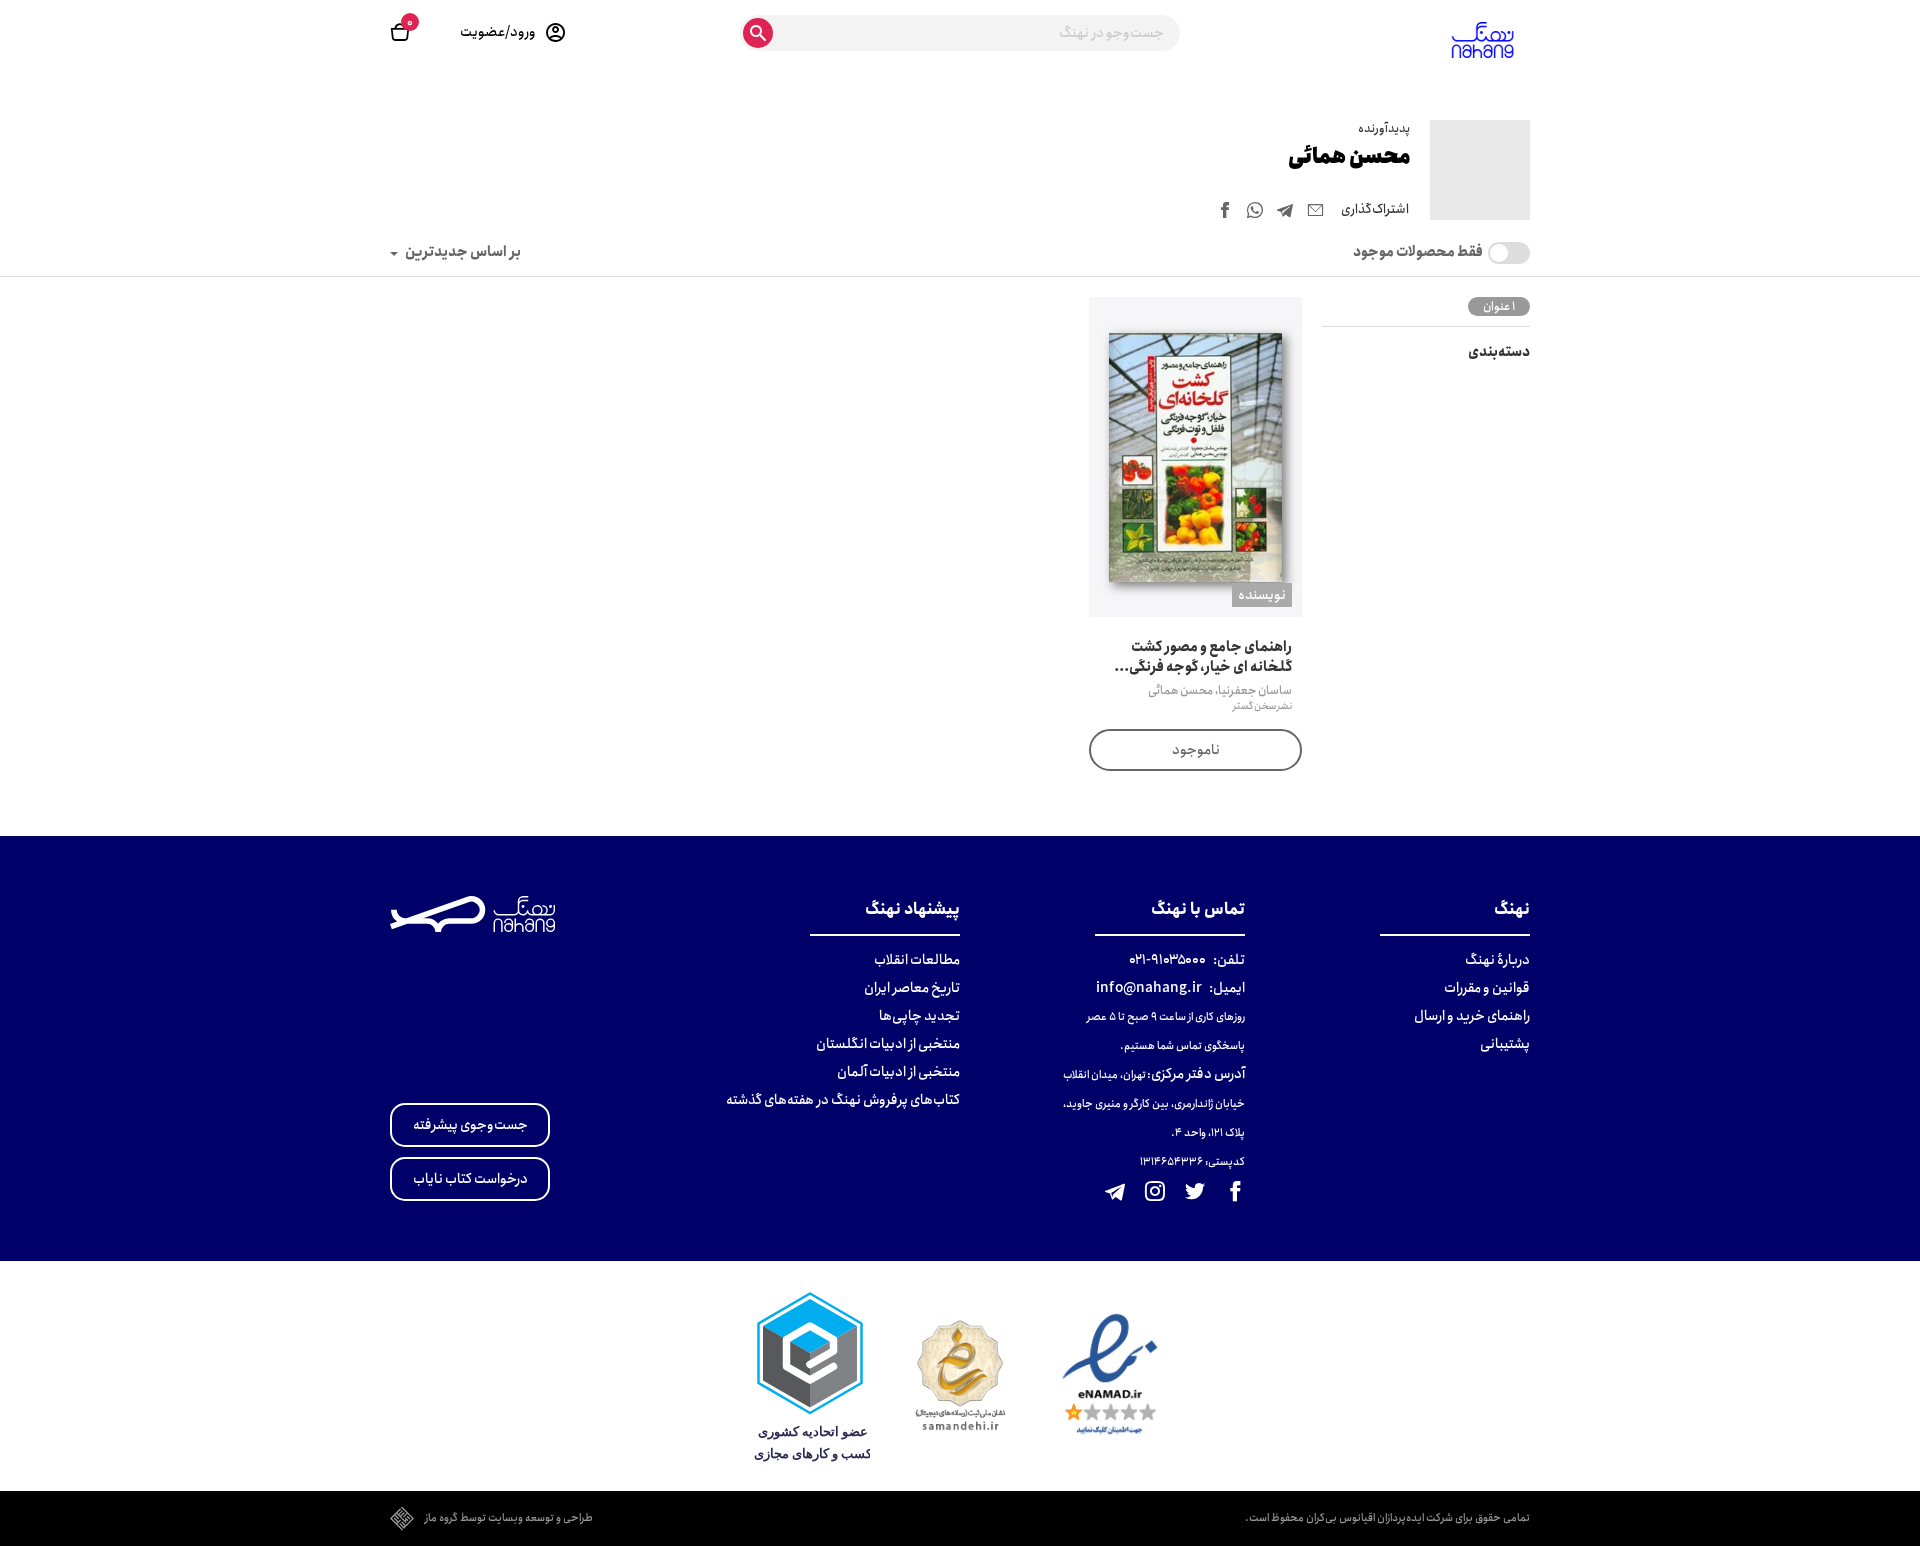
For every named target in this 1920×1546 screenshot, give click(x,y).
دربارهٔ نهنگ (1497, 960)
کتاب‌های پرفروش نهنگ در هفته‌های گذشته (843, 1100)
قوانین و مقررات (1487, 988)
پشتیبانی (1505, 1044)
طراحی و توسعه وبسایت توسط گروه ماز (509, 1519)
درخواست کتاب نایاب (470, 1179)
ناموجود (1196, 750)
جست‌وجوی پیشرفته (470, 1125)
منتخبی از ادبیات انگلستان (888, 1044)
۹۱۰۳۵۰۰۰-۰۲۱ (1167, 960)
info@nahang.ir (1149, 988)
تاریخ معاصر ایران (912, 988)
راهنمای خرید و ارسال (1472, 1016)
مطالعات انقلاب (917, 960)
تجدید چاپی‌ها (919, 1016)
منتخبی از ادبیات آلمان (898, 1072)
